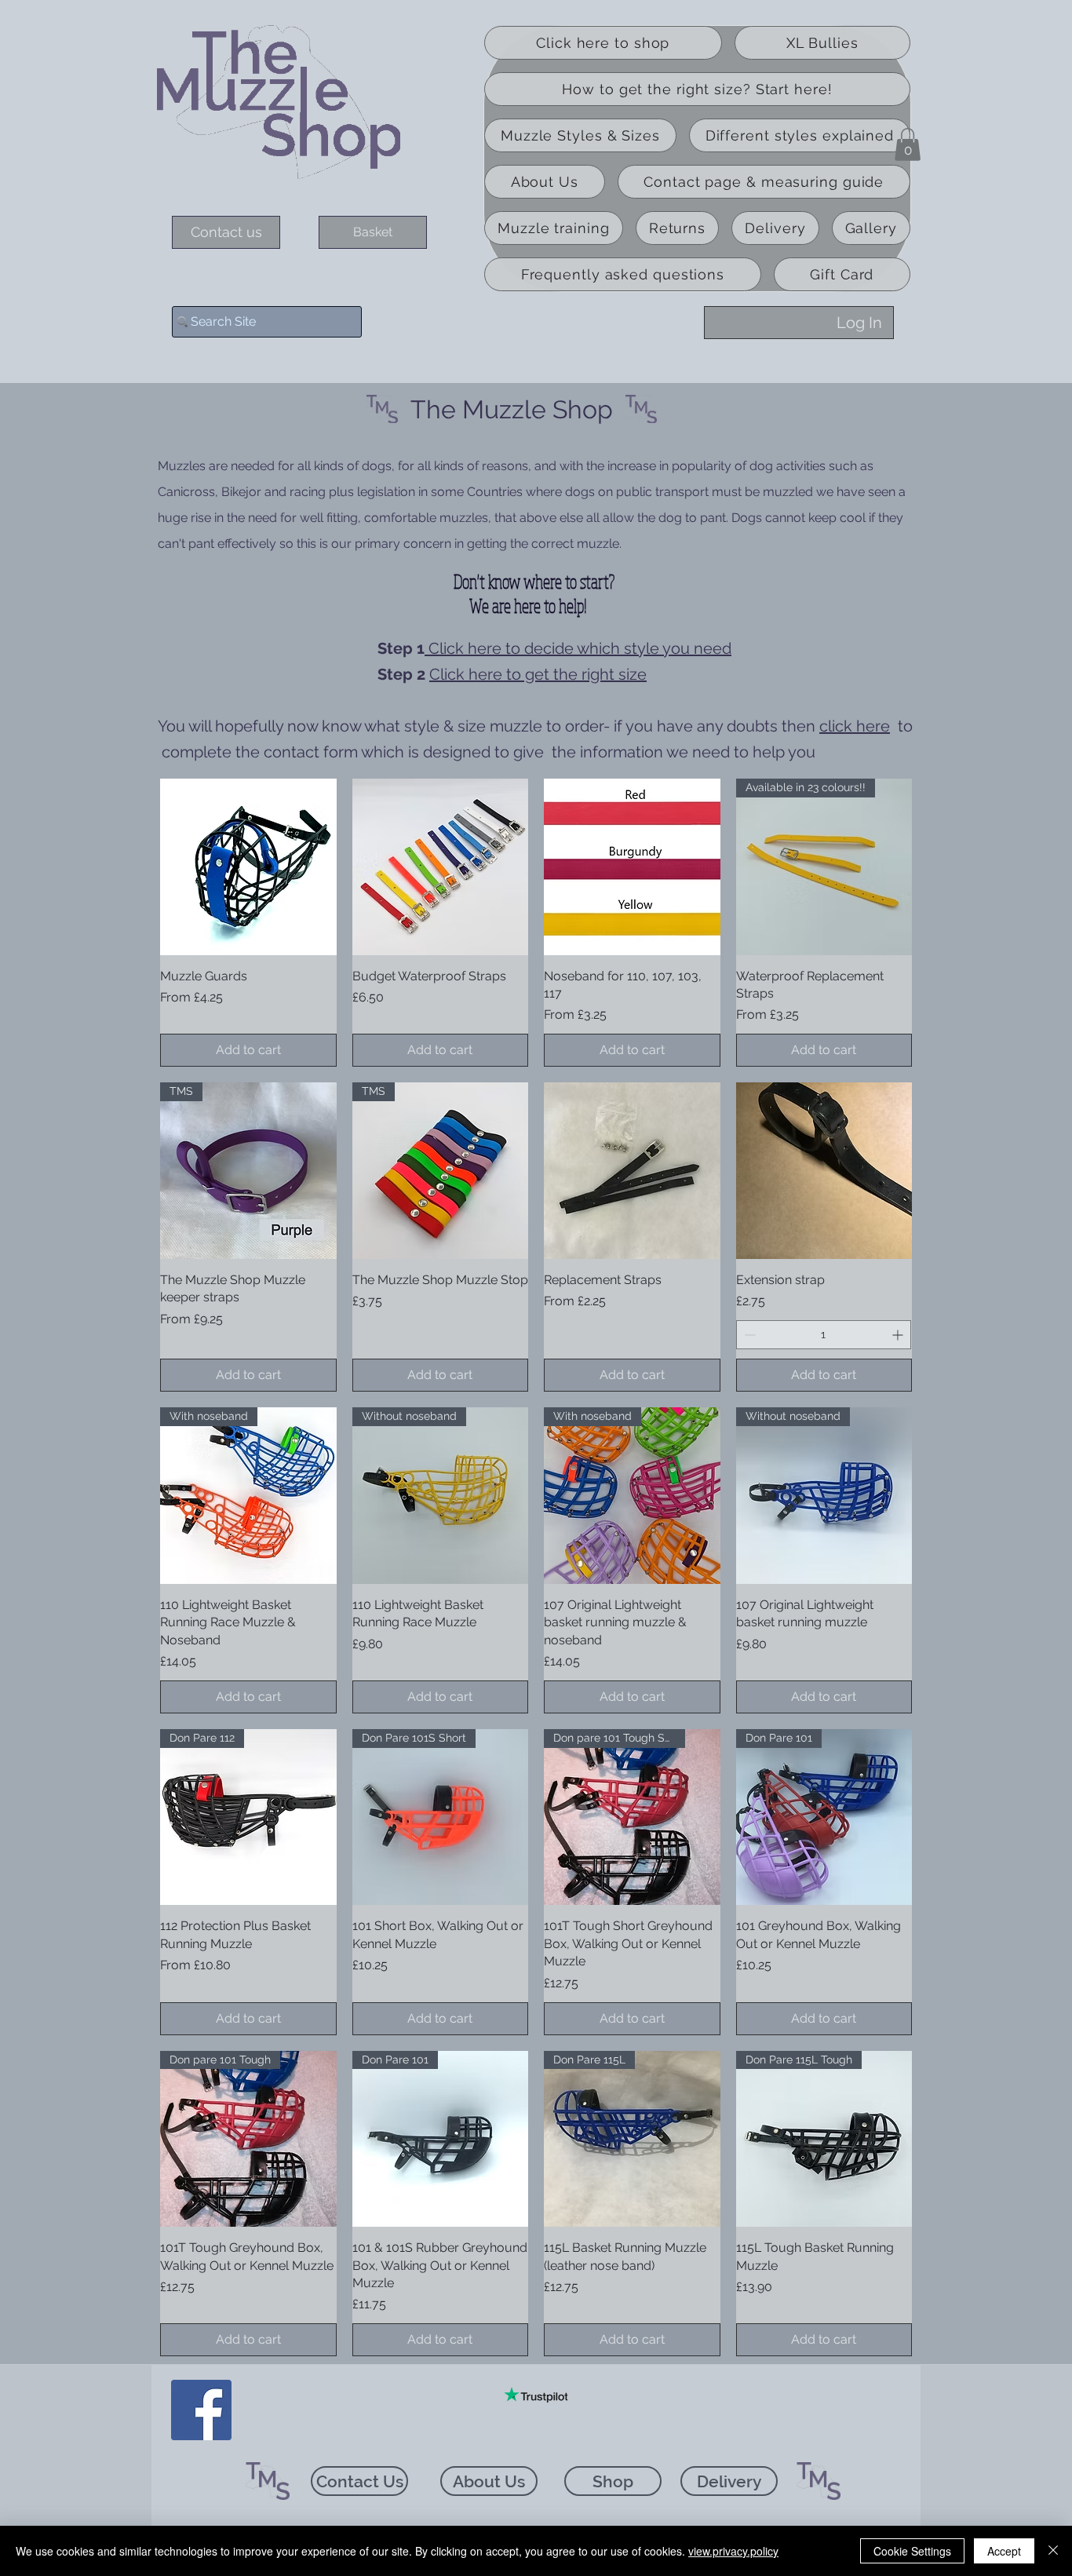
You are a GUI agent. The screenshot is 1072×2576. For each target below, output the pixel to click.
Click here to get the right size (538, 674)
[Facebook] (201, 2410)
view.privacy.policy (733, 2551)
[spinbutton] (824, 1335)
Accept (1004, 2551)
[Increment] (899, 1335)
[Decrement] (748, 1335)
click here (855, 726)
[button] (908, 144)
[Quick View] (248, 867)
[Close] (1053, 2551)
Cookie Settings (912, 2551)
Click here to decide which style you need (578, 648)
